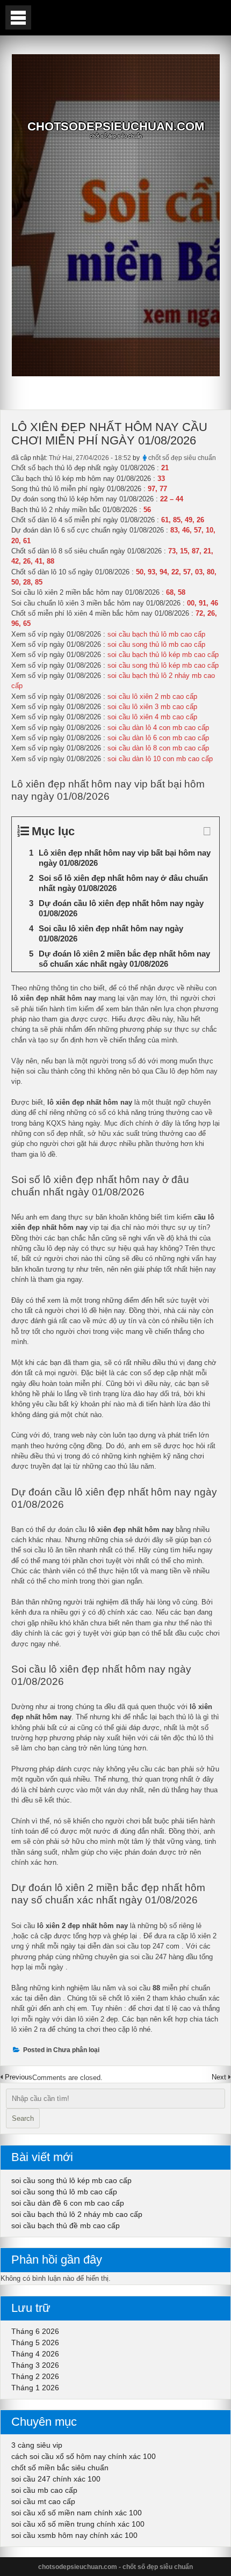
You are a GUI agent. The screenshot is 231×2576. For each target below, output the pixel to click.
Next (220, 2077)
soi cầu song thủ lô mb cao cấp (64, 2192)
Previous (19, 2077)
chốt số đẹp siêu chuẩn (182, 458)
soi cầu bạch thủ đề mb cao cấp (66, 2225)
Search (23, 2118)
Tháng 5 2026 (35, 2343)
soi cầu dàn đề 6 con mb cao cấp (68, 2203)
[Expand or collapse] (207, 831)
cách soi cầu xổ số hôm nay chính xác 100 (84, 2456)
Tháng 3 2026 (35, 2365)
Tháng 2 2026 (35, 2376)
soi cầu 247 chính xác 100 (56, 2479)
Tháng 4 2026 (35, 2354)
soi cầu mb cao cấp (44, 2490)
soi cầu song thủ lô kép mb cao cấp (71, 2180)
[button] (18, 17)
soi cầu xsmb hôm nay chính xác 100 (74, 2535)
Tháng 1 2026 (35, 2388)
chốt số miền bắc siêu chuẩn (60, 2468)
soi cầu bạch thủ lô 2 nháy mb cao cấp (77, 2214)
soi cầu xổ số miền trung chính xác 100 (78, 2524)
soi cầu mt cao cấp (43, 2501)
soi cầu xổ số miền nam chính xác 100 (77, 2513)
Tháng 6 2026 (35, 2331)
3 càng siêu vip (37, 2445)
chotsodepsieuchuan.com (116, 127)
